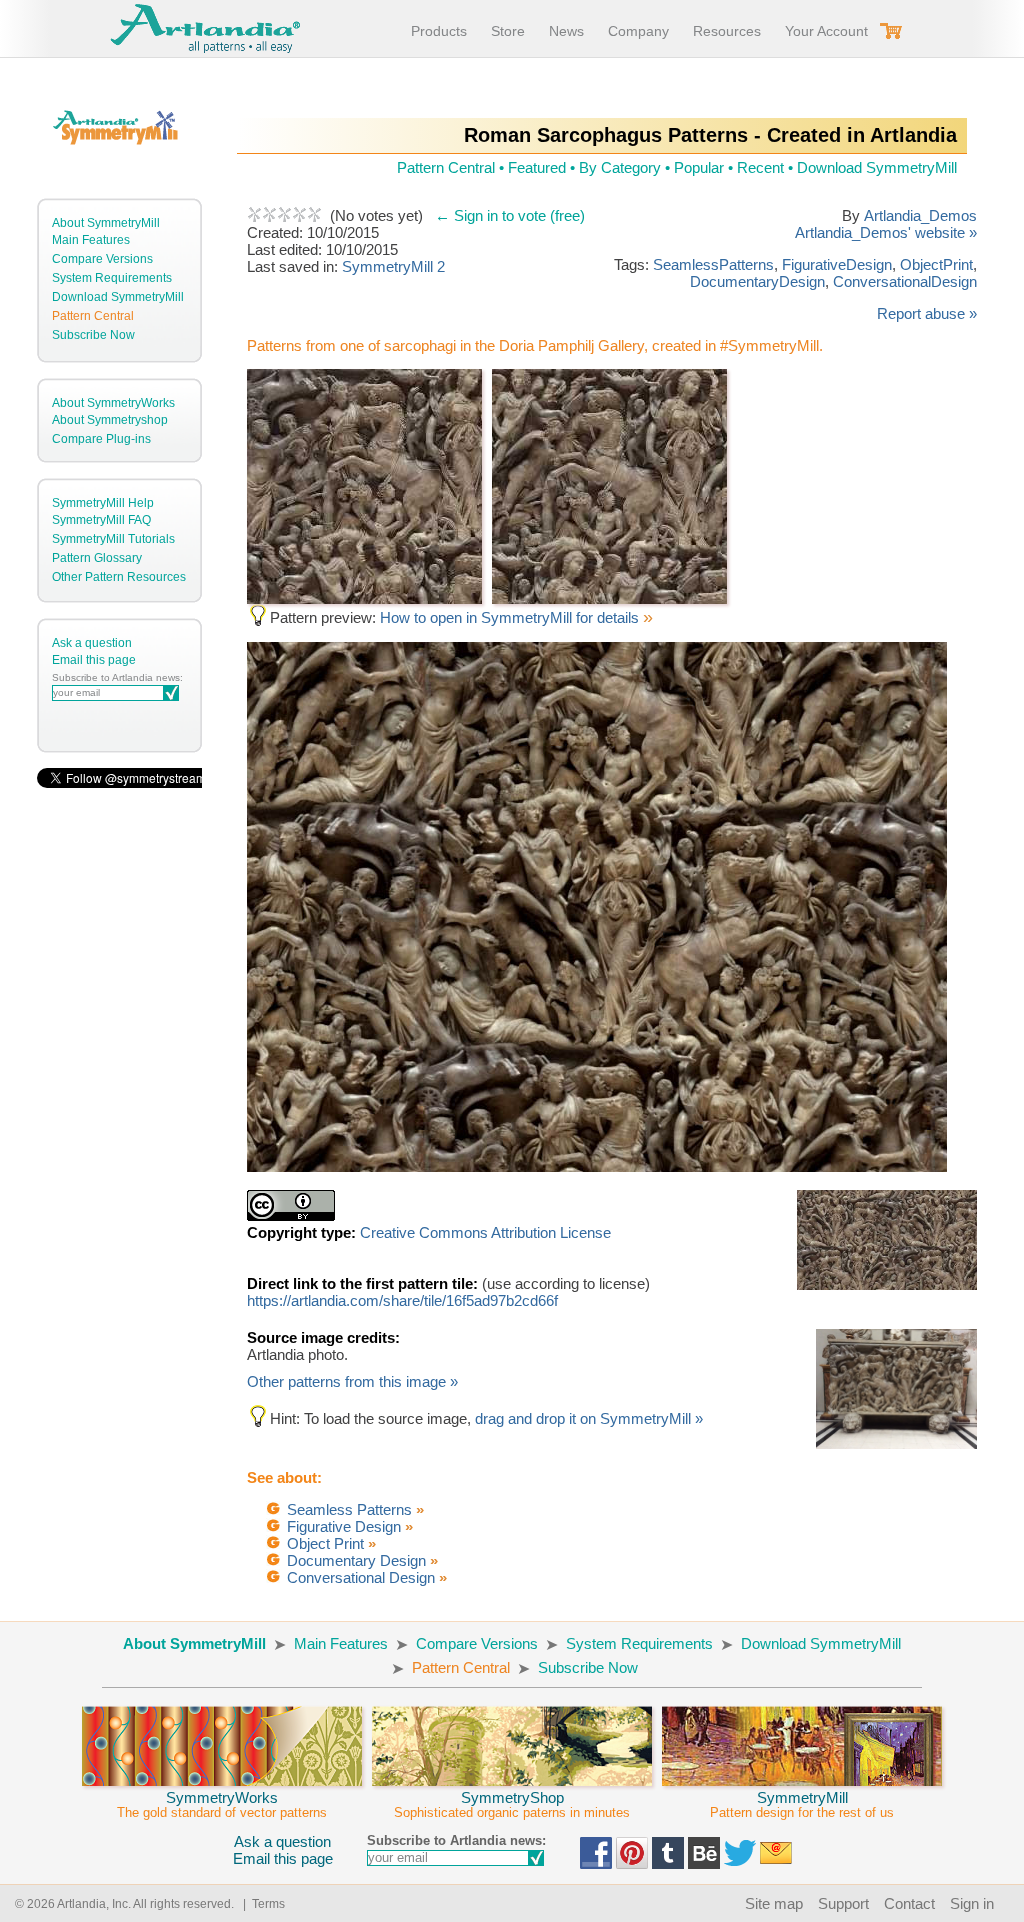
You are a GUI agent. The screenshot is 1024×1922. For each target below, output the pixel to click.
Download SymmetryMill (118, 297)
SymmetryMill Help (103, 503)
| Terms (261, 1904)
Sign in (972, 1903)
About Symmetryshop (110, 420)
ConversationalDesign (905, 281)
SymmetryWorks (222, 1804)
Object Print (325, 1543)
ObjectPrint (936, 264)
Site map (774, 1903)
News (566, 31)
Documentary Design (356, 1560)
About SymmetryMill (106, 223)
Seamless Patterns (349, 1509)
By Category (620, 167)
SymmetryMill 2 (393, 266)
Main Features (91, 240)
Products (439, 31)
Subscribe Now (93, 335)
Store (508, 31)
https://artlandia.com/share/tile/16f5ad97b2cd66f (402, 1300)
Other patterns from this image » (352, 1381)
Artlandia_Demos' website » (886, 232)
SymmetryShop (512, 1804)
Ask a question (92, 643)
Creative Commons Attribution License (485, 1232)
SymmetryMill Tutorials (113, 539)
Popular (699, 167)
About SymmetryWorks (113, 403)
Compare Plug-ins (101, 439)
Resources (727, 31)
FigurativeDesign (837, 264)
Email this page (94, 660)
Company (638, 31)
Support (843, 1903)
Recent (760, 167)
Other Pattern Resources (119, 577)
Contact (909, 1903)
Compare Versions (102, 259)
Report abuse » (927, 313)
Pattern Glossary (97, 558)
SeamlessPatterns (713, 264)
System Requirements (112, 278)
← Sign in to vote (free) (510, 215)
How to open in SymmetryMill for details (511, 617)
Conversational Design (361, 1577)
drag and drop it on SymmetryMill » (589, 1418)
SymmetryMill (802, 1804)
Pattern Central (93, 316)
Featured (537, 167)
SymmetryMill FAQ (101, 520)
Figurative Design (344, 1526)
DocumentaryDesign (757, 281)
